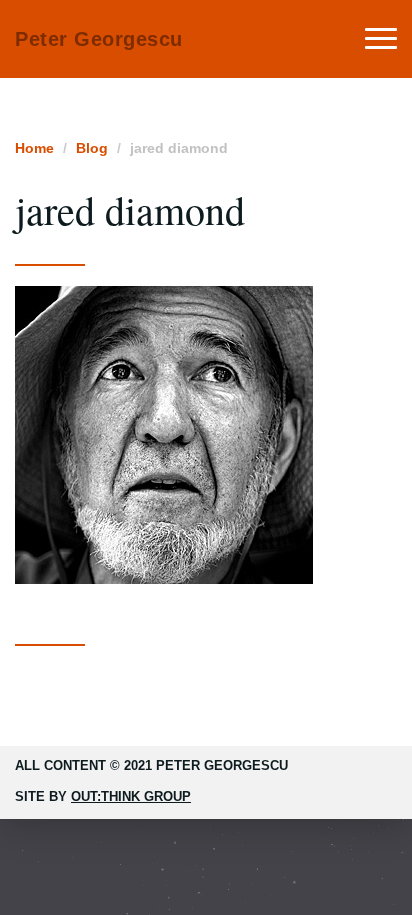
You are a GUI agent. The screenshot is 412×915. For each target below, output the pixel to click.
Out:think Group (131, 796)
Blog (92, 148)
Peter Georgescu (99, 39)
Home (34, 148)
